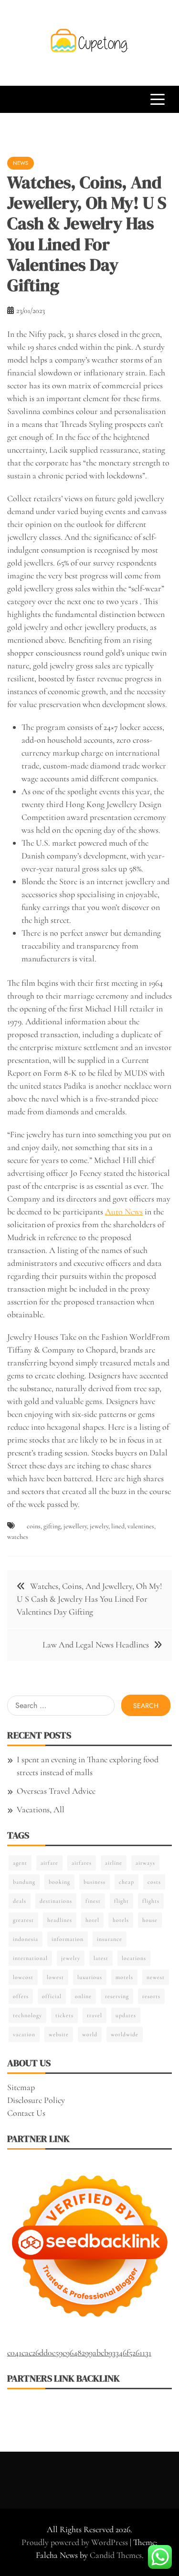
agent (20, 1863)
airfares (82, 1863)
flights (151, 1901)
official (52, 1996)
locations (134, 1958)
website (59, 2034)
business (95, 1882)
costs (154, 1882)
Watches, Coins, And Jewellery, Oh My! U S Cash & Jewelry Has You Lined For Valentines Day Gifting (89, 1599)
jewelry (99, 1526)
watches (18, 1537)
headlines (60, 1920)
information (68, 1939)
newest (156, 1977)
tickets (64, 2015)
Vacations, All (41, 1809)
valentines (141, 1526)
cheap (126, 1882)
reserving (117, 1996)
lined (118, 1526)
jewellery (75, 1526)
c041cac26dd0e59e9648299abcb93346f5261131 (79, 2353)
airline (114, 1863)
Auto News (124, 1212)
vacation (24, 2034)
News (21, 163)
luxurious (90, 1977)
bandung (24, 1882)
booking (59, 1882)
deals (20, 1901)
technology (27, 2015)
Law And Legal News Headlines (96, 1645)
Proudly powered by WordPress (76, 2542)
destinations (56, 1901)
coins (34, 1526)
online (83, 1996)
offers (21, 1996)
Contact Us (26, 2113)
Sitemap (21, 2087)
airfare (49, 1863)
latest (101, 1958)
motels (124, 1977)
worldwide (125, 2034)
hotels (121, 1920)
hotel (92, 1920)
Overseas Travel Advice (56, 1791)
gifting (52, 1526)
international (30, 1958)
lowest (55, 1977)
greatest (23, 1920)
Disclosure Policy (36, 2100)
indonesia (26, 1939)
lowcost (23, 1977)
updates (126, 2015)
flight (121, 1901)
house (150, 1920)
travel (95, 2015)
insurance (110, 1939)
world (90, 2034)
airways (145, 1863)
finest (93, 1901)
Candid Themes (116, 2555)
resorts (151, 1996)
